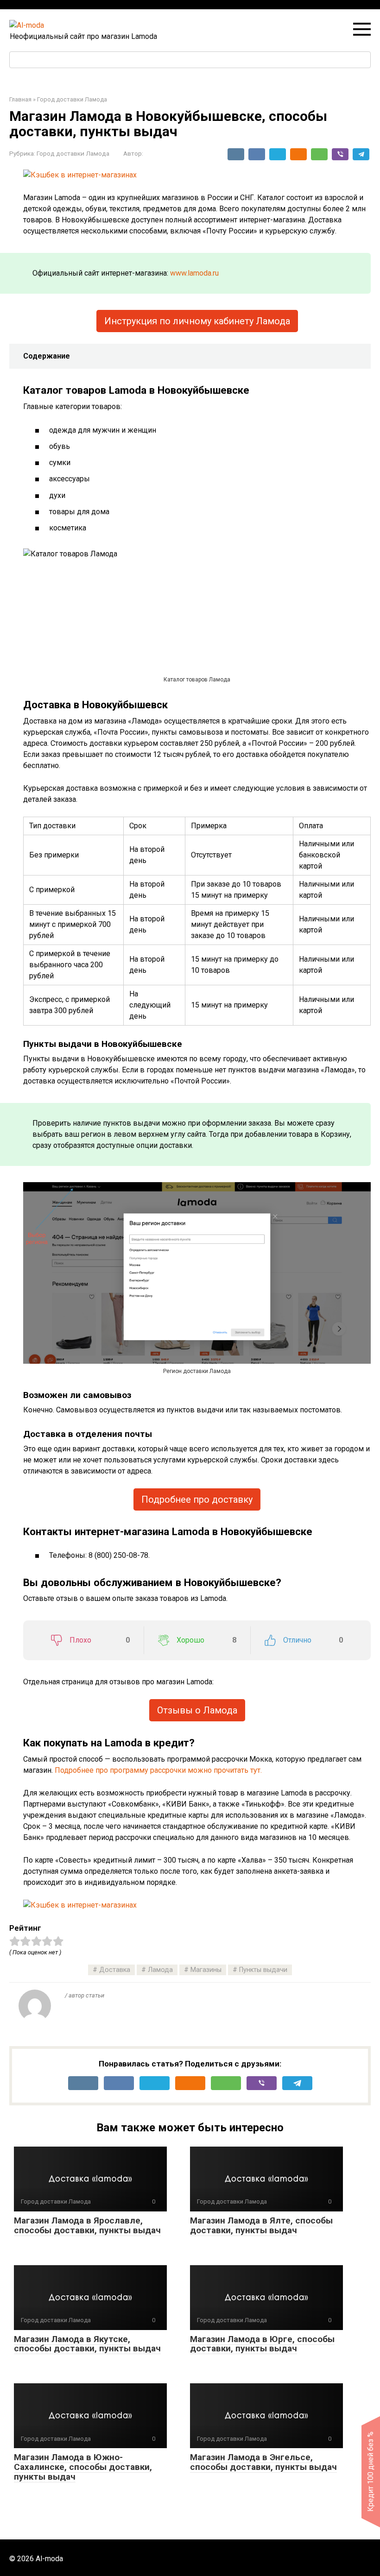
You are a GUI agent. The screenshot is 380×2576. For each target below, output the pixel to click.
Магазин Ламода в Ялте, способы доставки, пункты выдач (261, 2225)
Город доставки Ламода (73, 153)
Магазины (206, 1970)
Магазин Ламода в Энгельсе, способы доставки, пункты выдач (263, 2462)
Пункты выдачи (263, 1970)
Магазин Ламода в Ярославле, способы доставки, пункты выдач (87, 2225)
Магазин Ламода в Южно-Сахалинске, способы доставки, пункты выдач (83, 2467)
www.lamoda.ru (194, 273)
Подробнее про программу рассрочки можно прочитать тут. (158, 1770)
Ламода (160, 1970)
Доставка (115, 1970)
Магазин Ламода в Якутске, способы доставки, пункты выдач (87, 2344)
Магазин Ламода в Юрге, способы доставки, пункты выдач (262, 2344)
